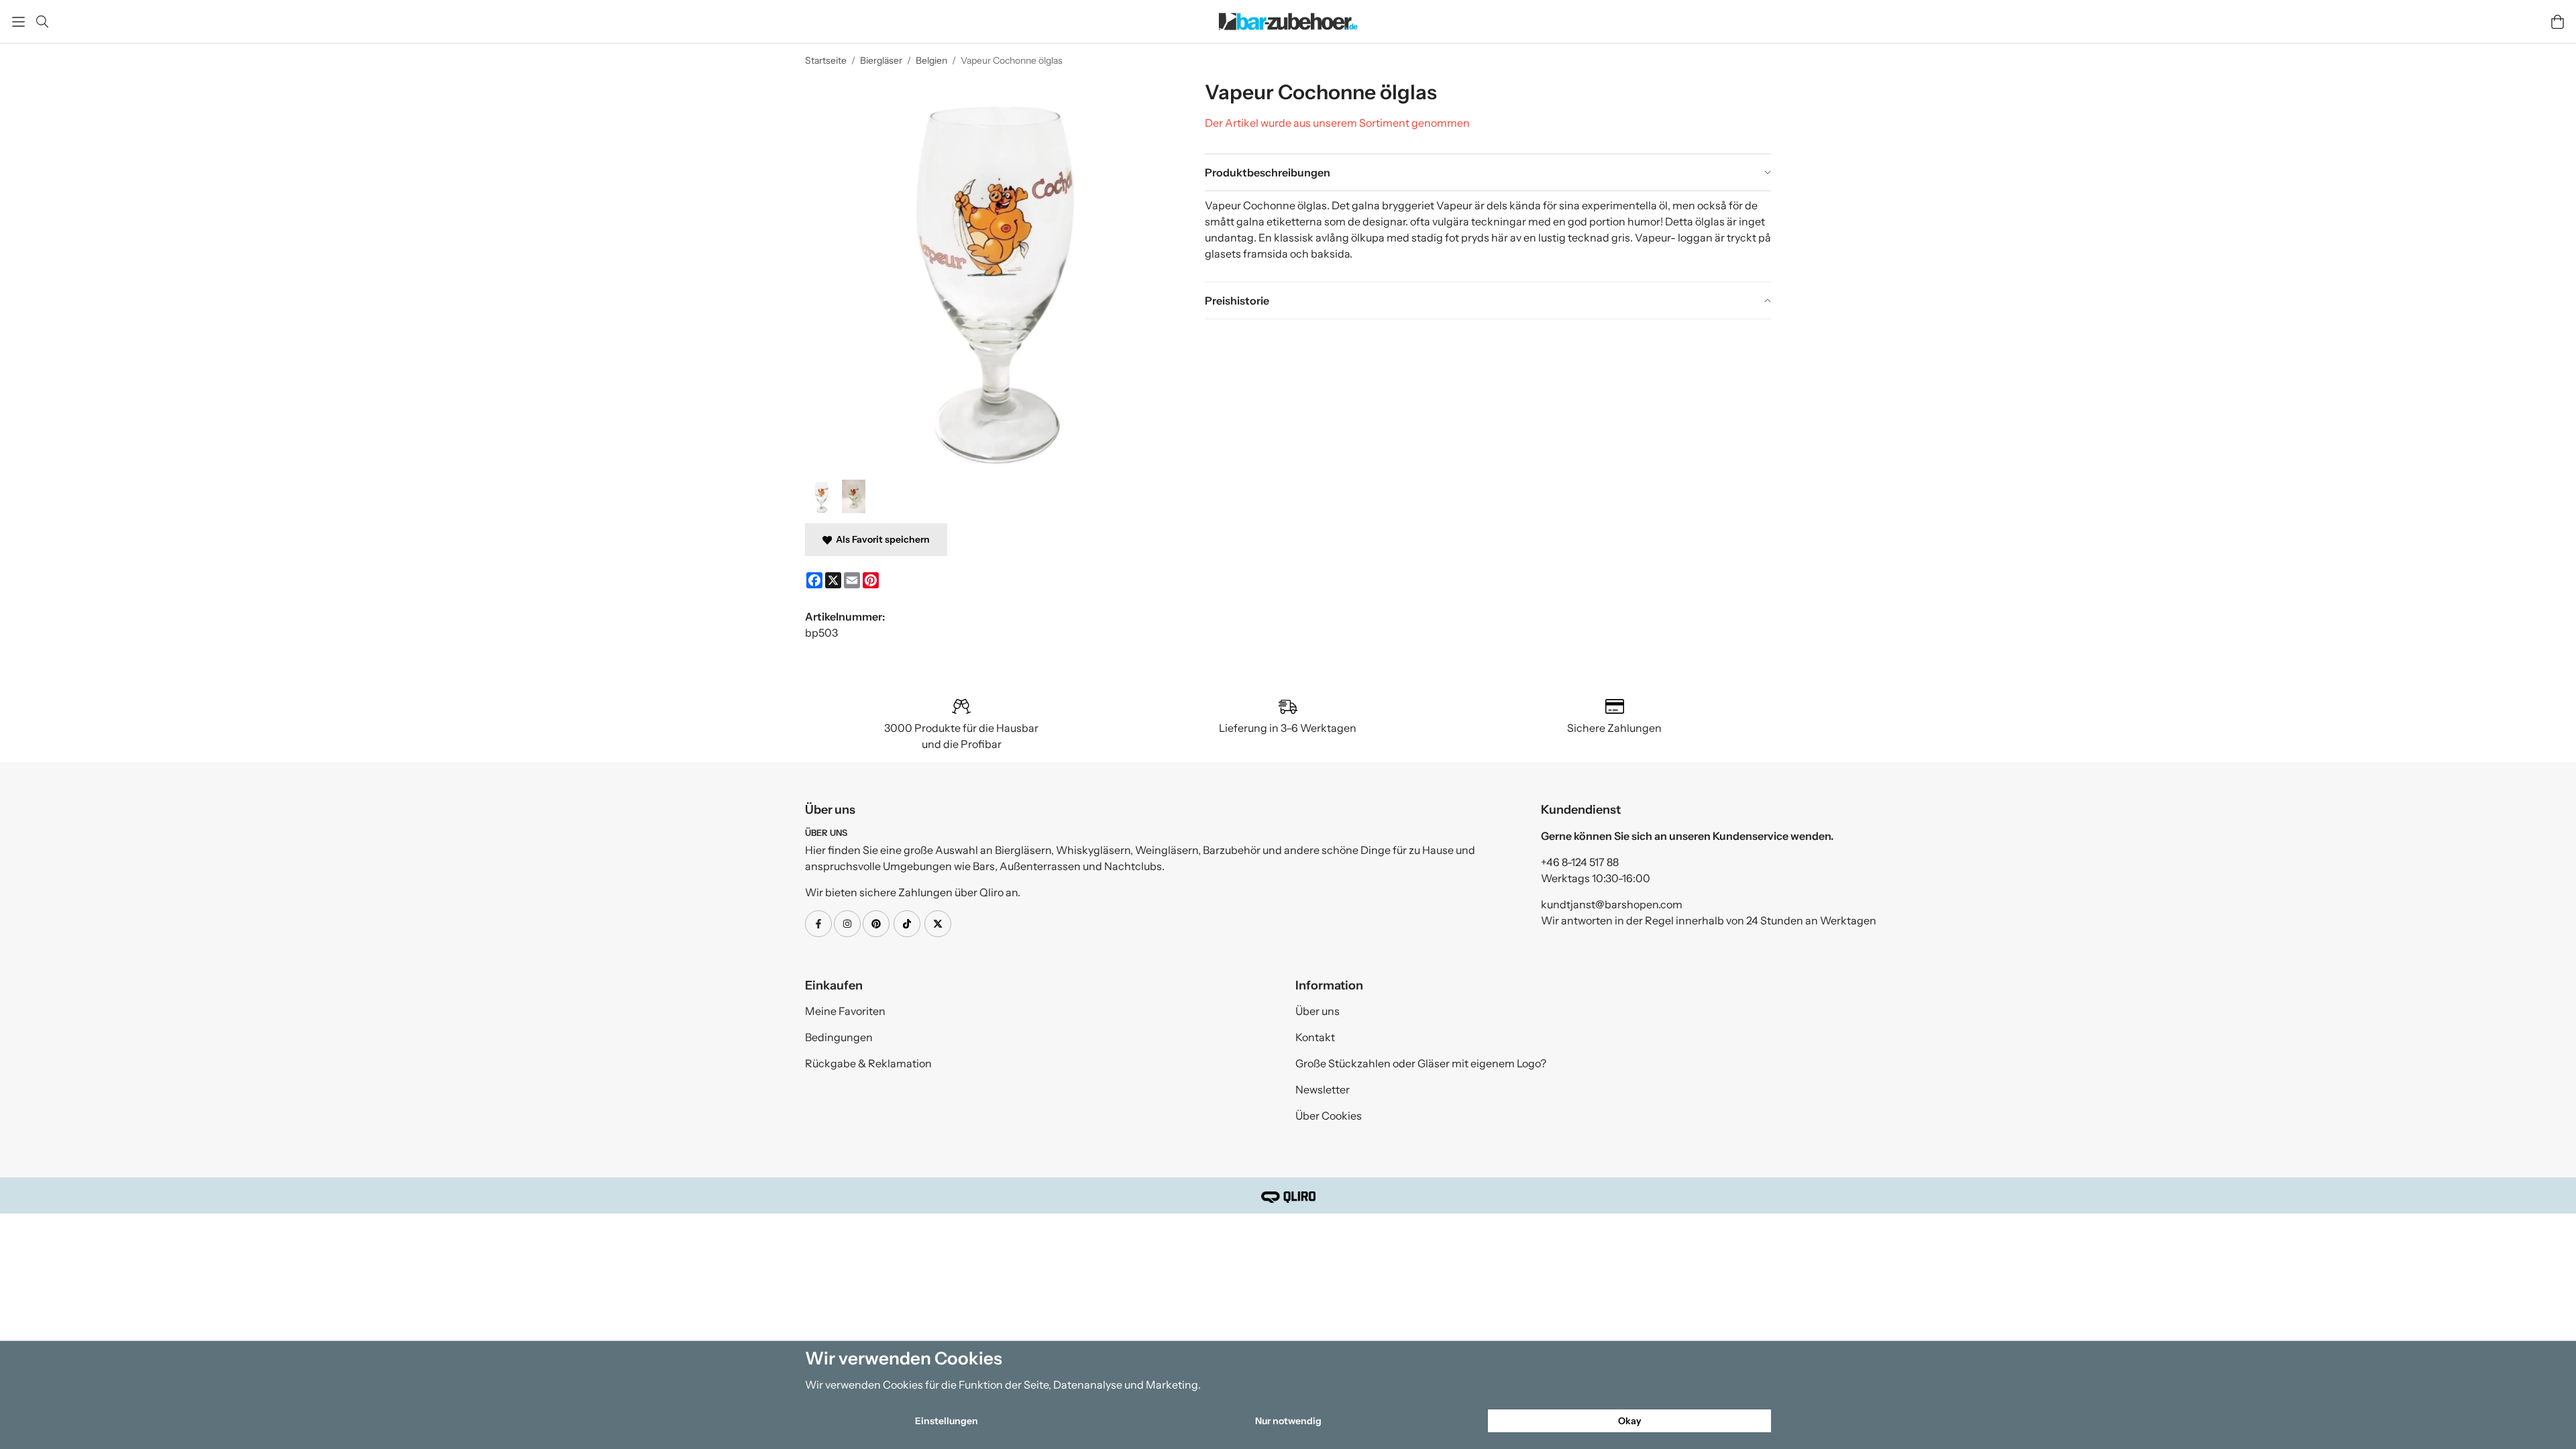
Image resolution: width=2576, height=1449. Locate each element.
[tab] (1488, 172)
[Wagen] (2558, 22)
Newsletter (1323, 1089)
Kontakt (1315, 1037)
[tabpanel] (1488, 236)
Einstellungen (947, 1421)
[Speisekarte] (18, 22)
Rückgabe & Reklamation (868, 1063)
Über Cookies (1329, 1116)
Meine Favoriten (845, 1011)
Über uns (1318, 1011)
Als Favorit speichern (881, 539)
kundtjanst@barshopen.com (1612, 904)
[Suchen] (42, 21)
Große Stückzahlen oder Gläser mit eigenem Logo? (1421, 1063)
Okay (1630, 1421)
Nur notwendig (1288, 1421)
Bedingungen (839, 1037)
